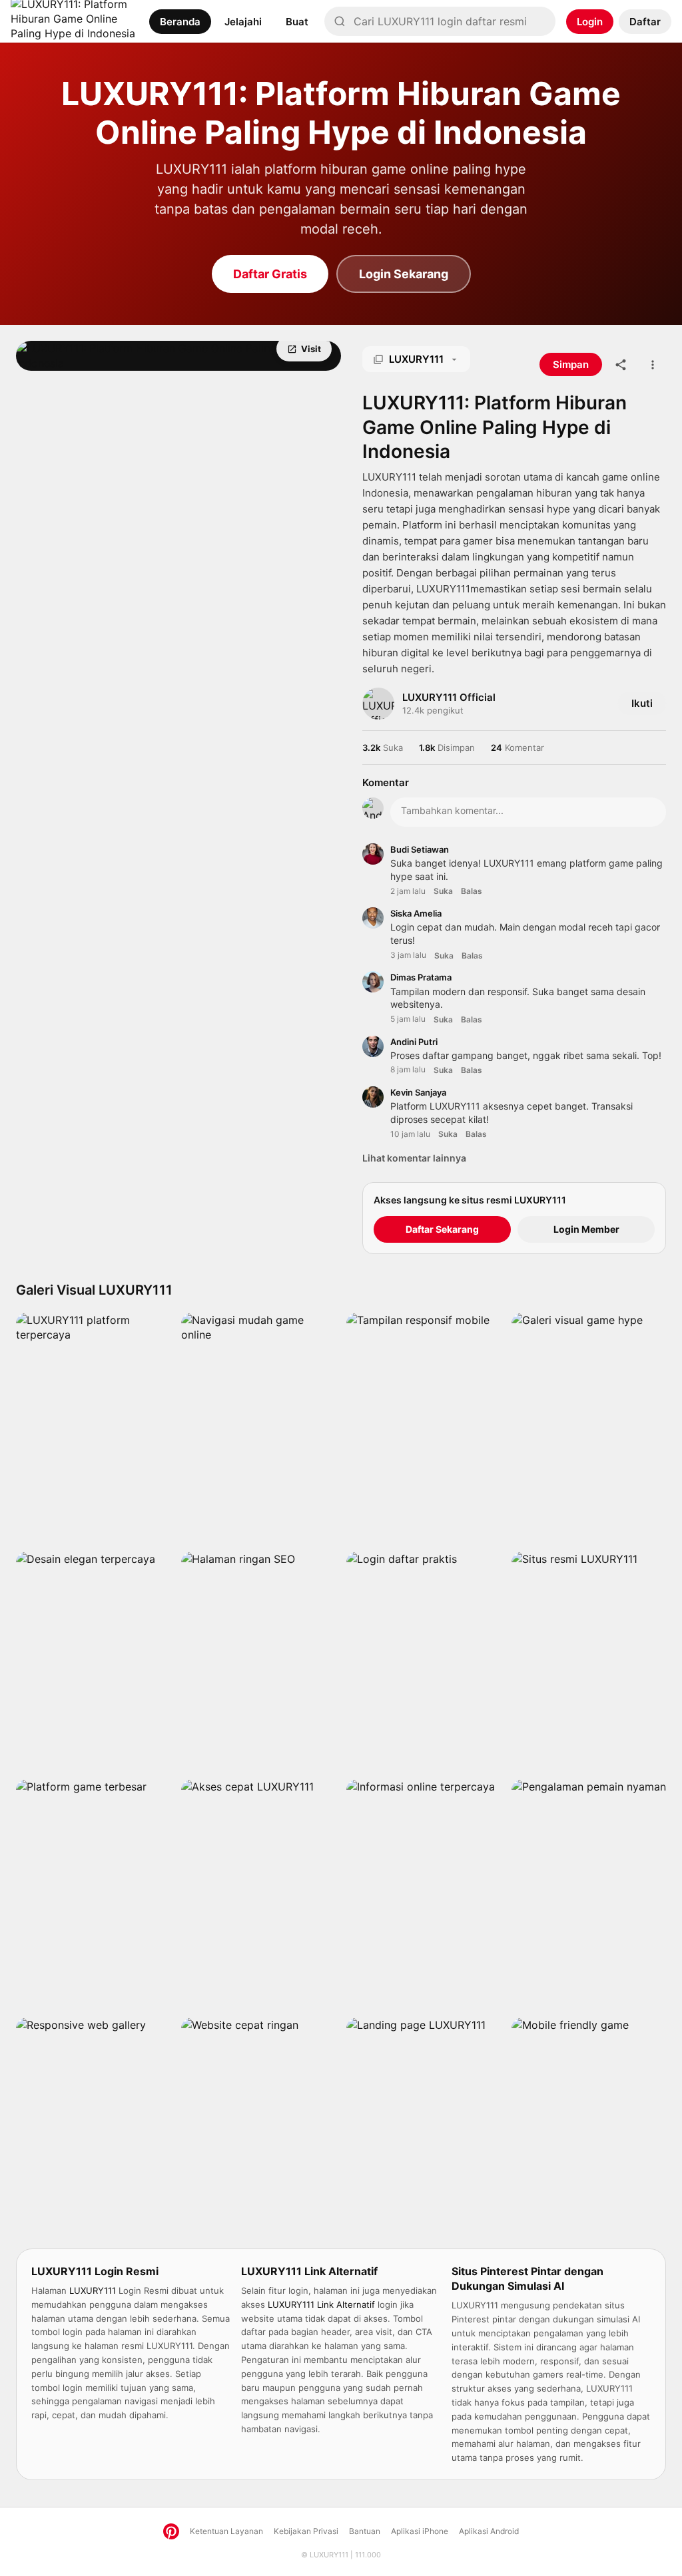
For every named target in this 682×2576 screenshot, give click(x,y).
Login (590, 22)
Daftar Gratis (270, 274)
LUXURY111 (329, 2555)
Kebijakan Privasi (306, 2531)
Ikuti (642, 703)
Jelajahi (243, 22)
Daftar (645, 22)
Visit (311, 349)
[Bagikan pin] (621, 365)
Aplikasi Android (489, 2531)
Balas (472, 891)
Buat (297, 22)
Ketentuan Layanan (226, 2531)
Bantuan (365, 2531)
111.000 (368, 2555)
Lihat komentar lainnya (414, 1158)
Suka (443, 891)
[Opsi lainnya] (653, 365)
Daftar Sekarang (442, 1229)
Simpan (69, 349)
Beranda (180, 22)
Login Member (586, 1229)
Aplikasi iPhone (420, 2531)
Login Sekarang (404, 274)
